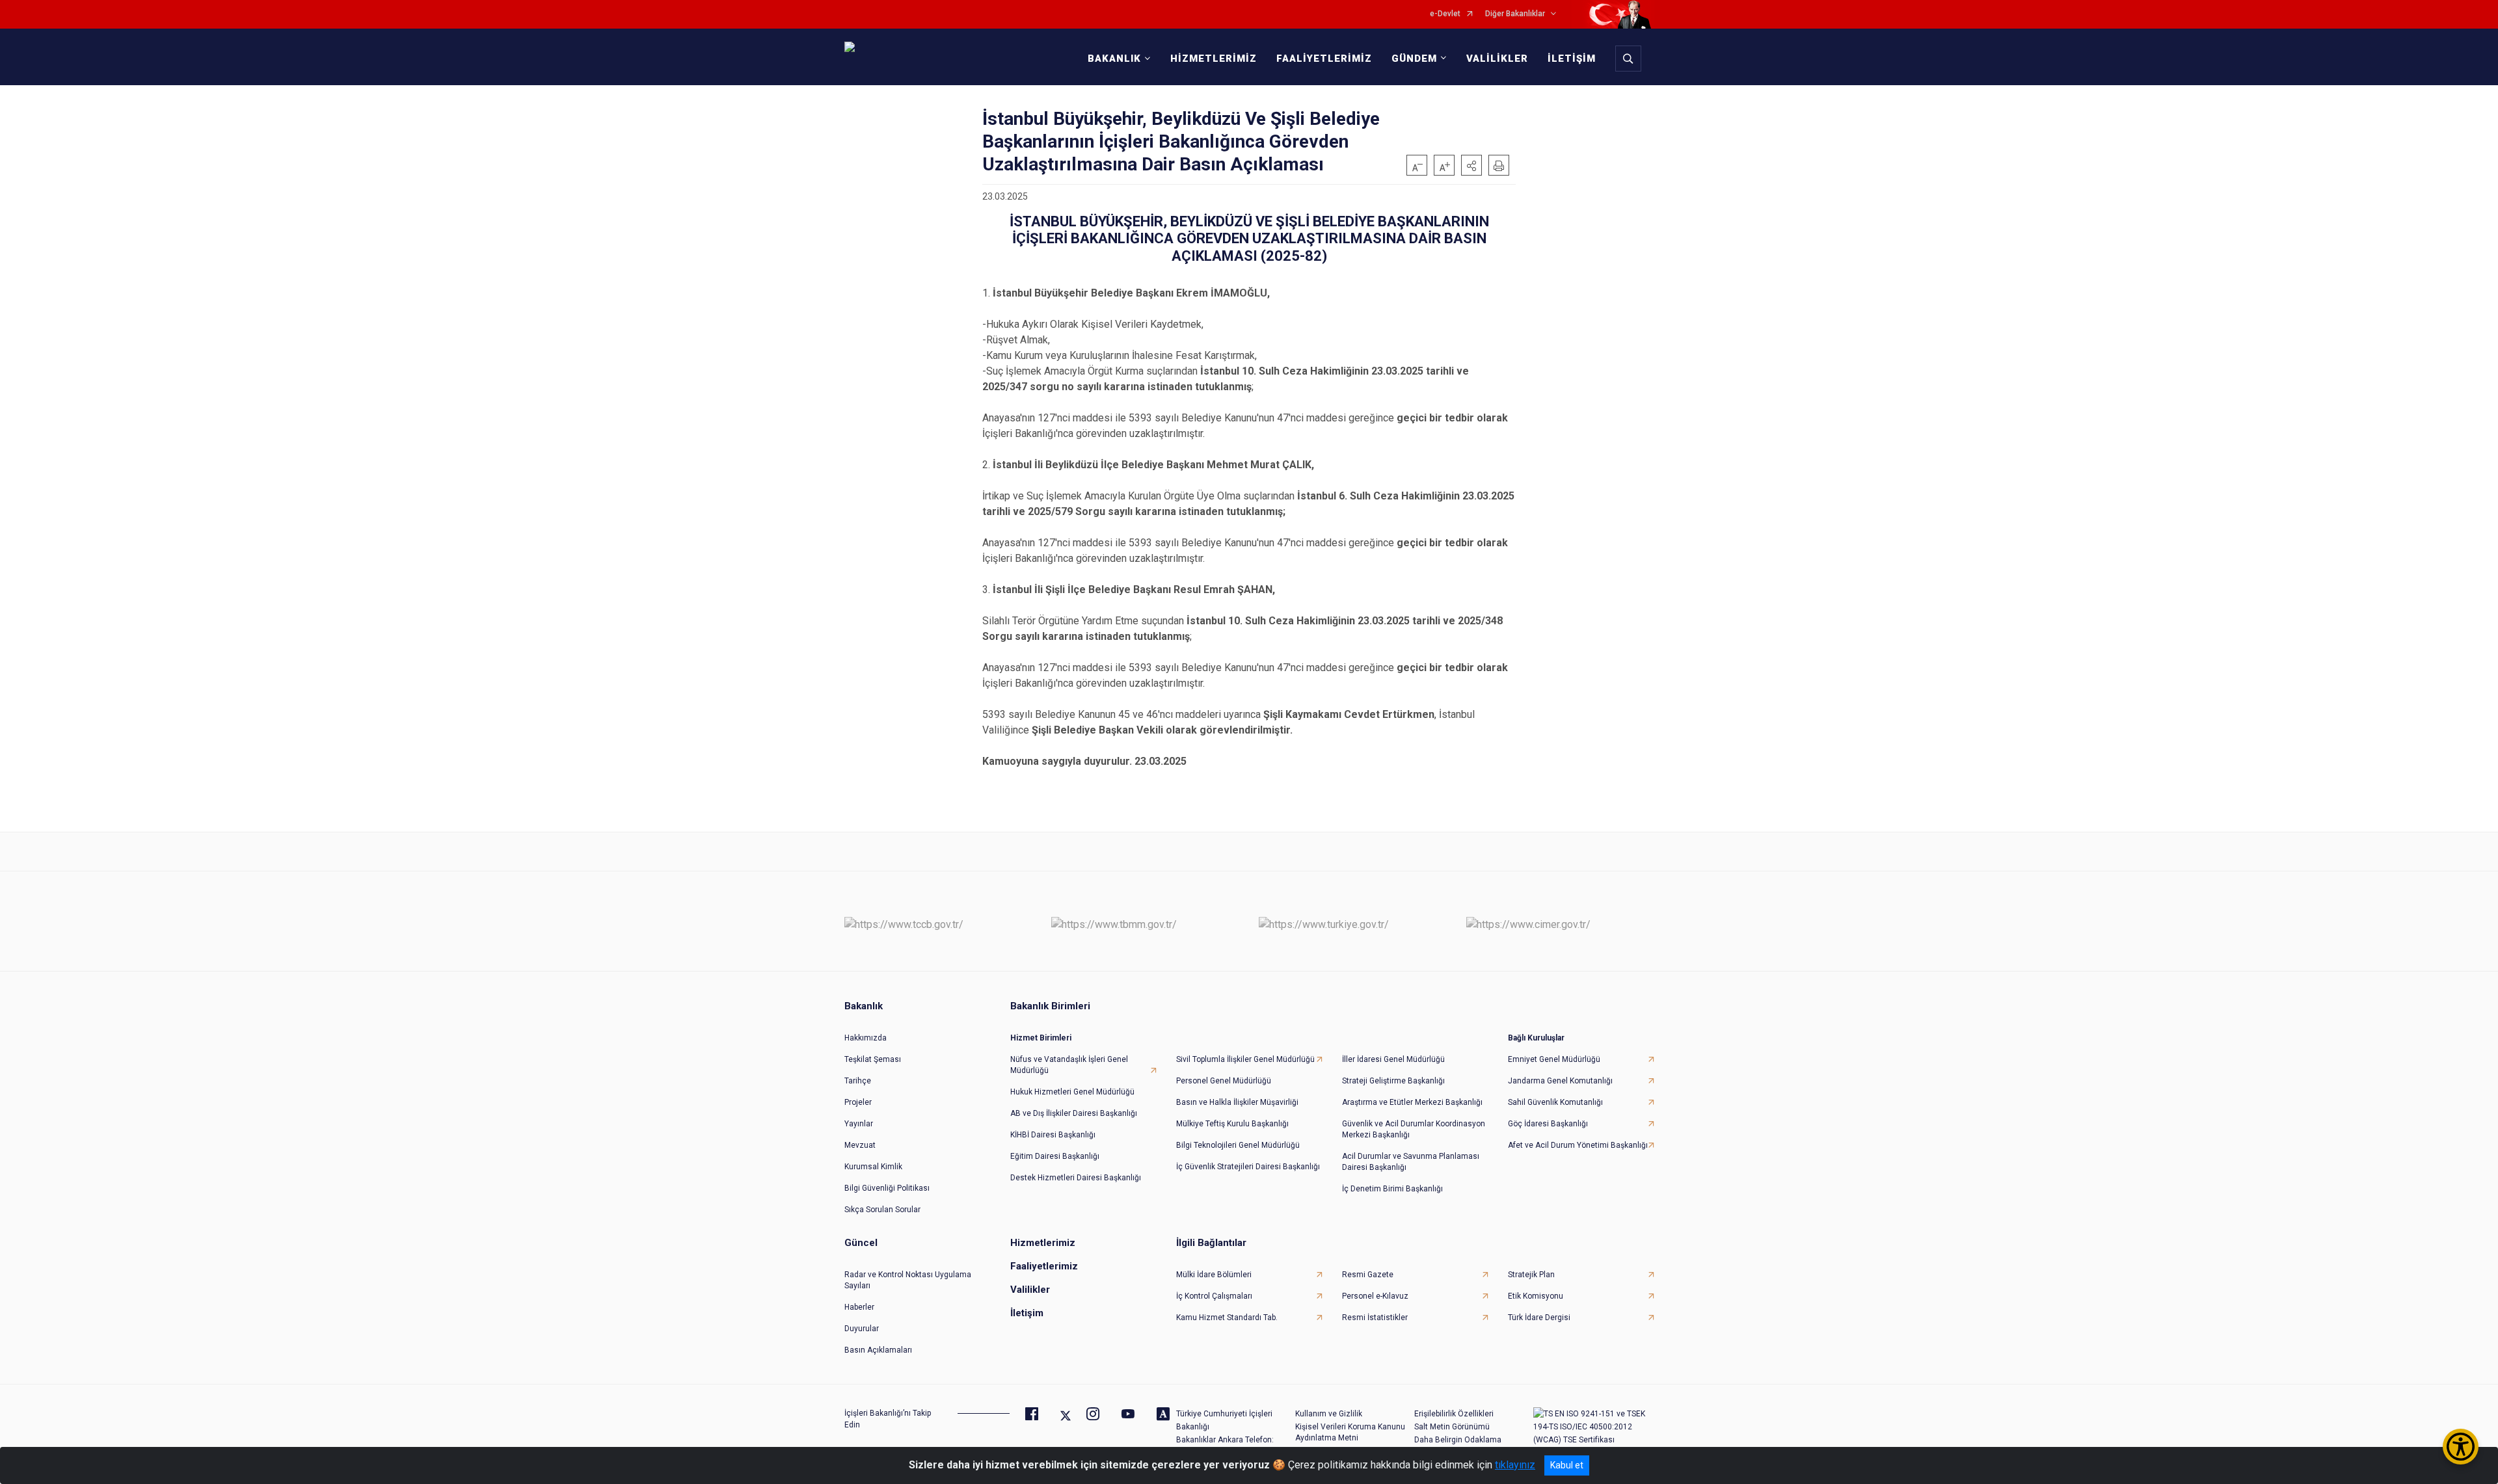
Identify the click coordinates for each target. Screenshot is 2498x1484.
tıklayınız (1515, 1465)
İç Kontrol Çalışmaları (1214, 1296)
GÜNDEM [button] (1414, 59)
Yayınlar (859, 1124)
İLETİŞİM (1572, 59)
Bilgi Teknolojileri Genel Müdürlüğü (1238, 1145)
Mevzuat (860, 1145)
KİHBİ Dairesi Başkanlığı (1053, 1135)
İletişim (1027, 1313)
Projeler (858, 1102)
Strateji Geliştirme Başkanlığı (1393, 1081)
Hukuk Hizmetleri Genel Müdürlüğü (1072, 1092)
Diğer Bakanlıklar (1515, 14)
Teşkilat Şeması (873, 1059)
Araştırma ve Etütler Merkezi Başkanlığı (1412, 1102)
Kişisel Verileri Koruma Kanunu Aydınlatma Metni (1350, 1432)
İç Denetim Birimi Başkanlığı (1392, 1189)
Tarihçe (858, 1081)
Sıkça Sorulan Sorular (882, 1210)
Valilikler (1030, 1290)
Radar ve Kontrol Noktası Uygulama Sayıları (908, 1280)
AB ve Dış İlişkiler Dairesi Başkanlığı (1074, 1113)
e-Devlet (1445, 14)
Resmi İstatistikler (1375, 1318)
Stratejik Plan (1531, 1275)
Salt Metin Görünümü (1452, 1427)
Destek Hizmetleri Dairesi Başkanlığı (1076, 1178)
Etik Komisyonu (1536, 1296)
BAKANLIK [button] (1114, 59)
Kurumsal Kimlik (873, 1167)
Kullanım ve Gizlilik (1329, 1414)
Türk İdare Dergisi (1539, 1318)
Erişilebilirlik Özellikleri (1454, 1414)
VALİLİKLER (1497, 59)
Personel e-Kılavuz (1375, 1296)
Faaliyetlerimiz (1044, 1266)
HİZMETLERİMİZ (1214, 59)
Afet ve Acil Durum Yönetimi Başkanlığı (1578, 1145)
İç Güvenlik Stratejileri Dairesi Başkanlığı (1248, 1167)
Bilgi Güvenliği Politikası (887, 1188)
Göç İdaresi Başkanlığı (1548, 1124)
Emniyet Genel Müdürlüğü (1554, 1059)
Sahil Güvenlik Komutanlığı (1555, 1102)
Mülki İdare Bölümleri (1214, 1275)
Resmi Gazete (1368, 1275)
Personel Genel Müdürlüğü (1224, 1081)
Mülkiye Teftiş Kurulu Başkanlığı (1232, 1124)
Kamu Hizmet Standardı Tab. (1227, 1318)
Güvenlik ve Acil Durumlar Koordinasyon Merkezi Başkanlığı (1414, 1129)
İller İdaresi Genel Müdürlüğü (1393, 1059)
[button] (1471, 165)
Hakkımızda (866, 1038)
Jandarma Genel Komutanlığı (1560, 1081)
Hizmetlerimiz (1043, 1243)
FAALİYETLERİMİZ (1324, 59)
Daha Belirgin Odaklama (1458, 1440)
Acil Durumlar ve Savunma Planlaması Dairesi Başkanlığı (1411, 1162)
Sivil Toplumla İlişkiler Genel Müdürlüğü (1245, 1059)
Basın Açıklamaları (878, 1350)
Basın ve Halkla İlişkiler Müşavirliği (1237, 1102)
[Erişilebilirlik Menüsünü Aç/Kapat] (2461, 1447)
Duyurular (862, 1329)
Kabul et (1567, 1465)
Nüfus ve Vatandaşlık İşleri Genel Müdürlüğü (1069, 1065)
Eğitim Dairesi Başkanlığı (1055, 1156)
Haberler (859, 1307)
